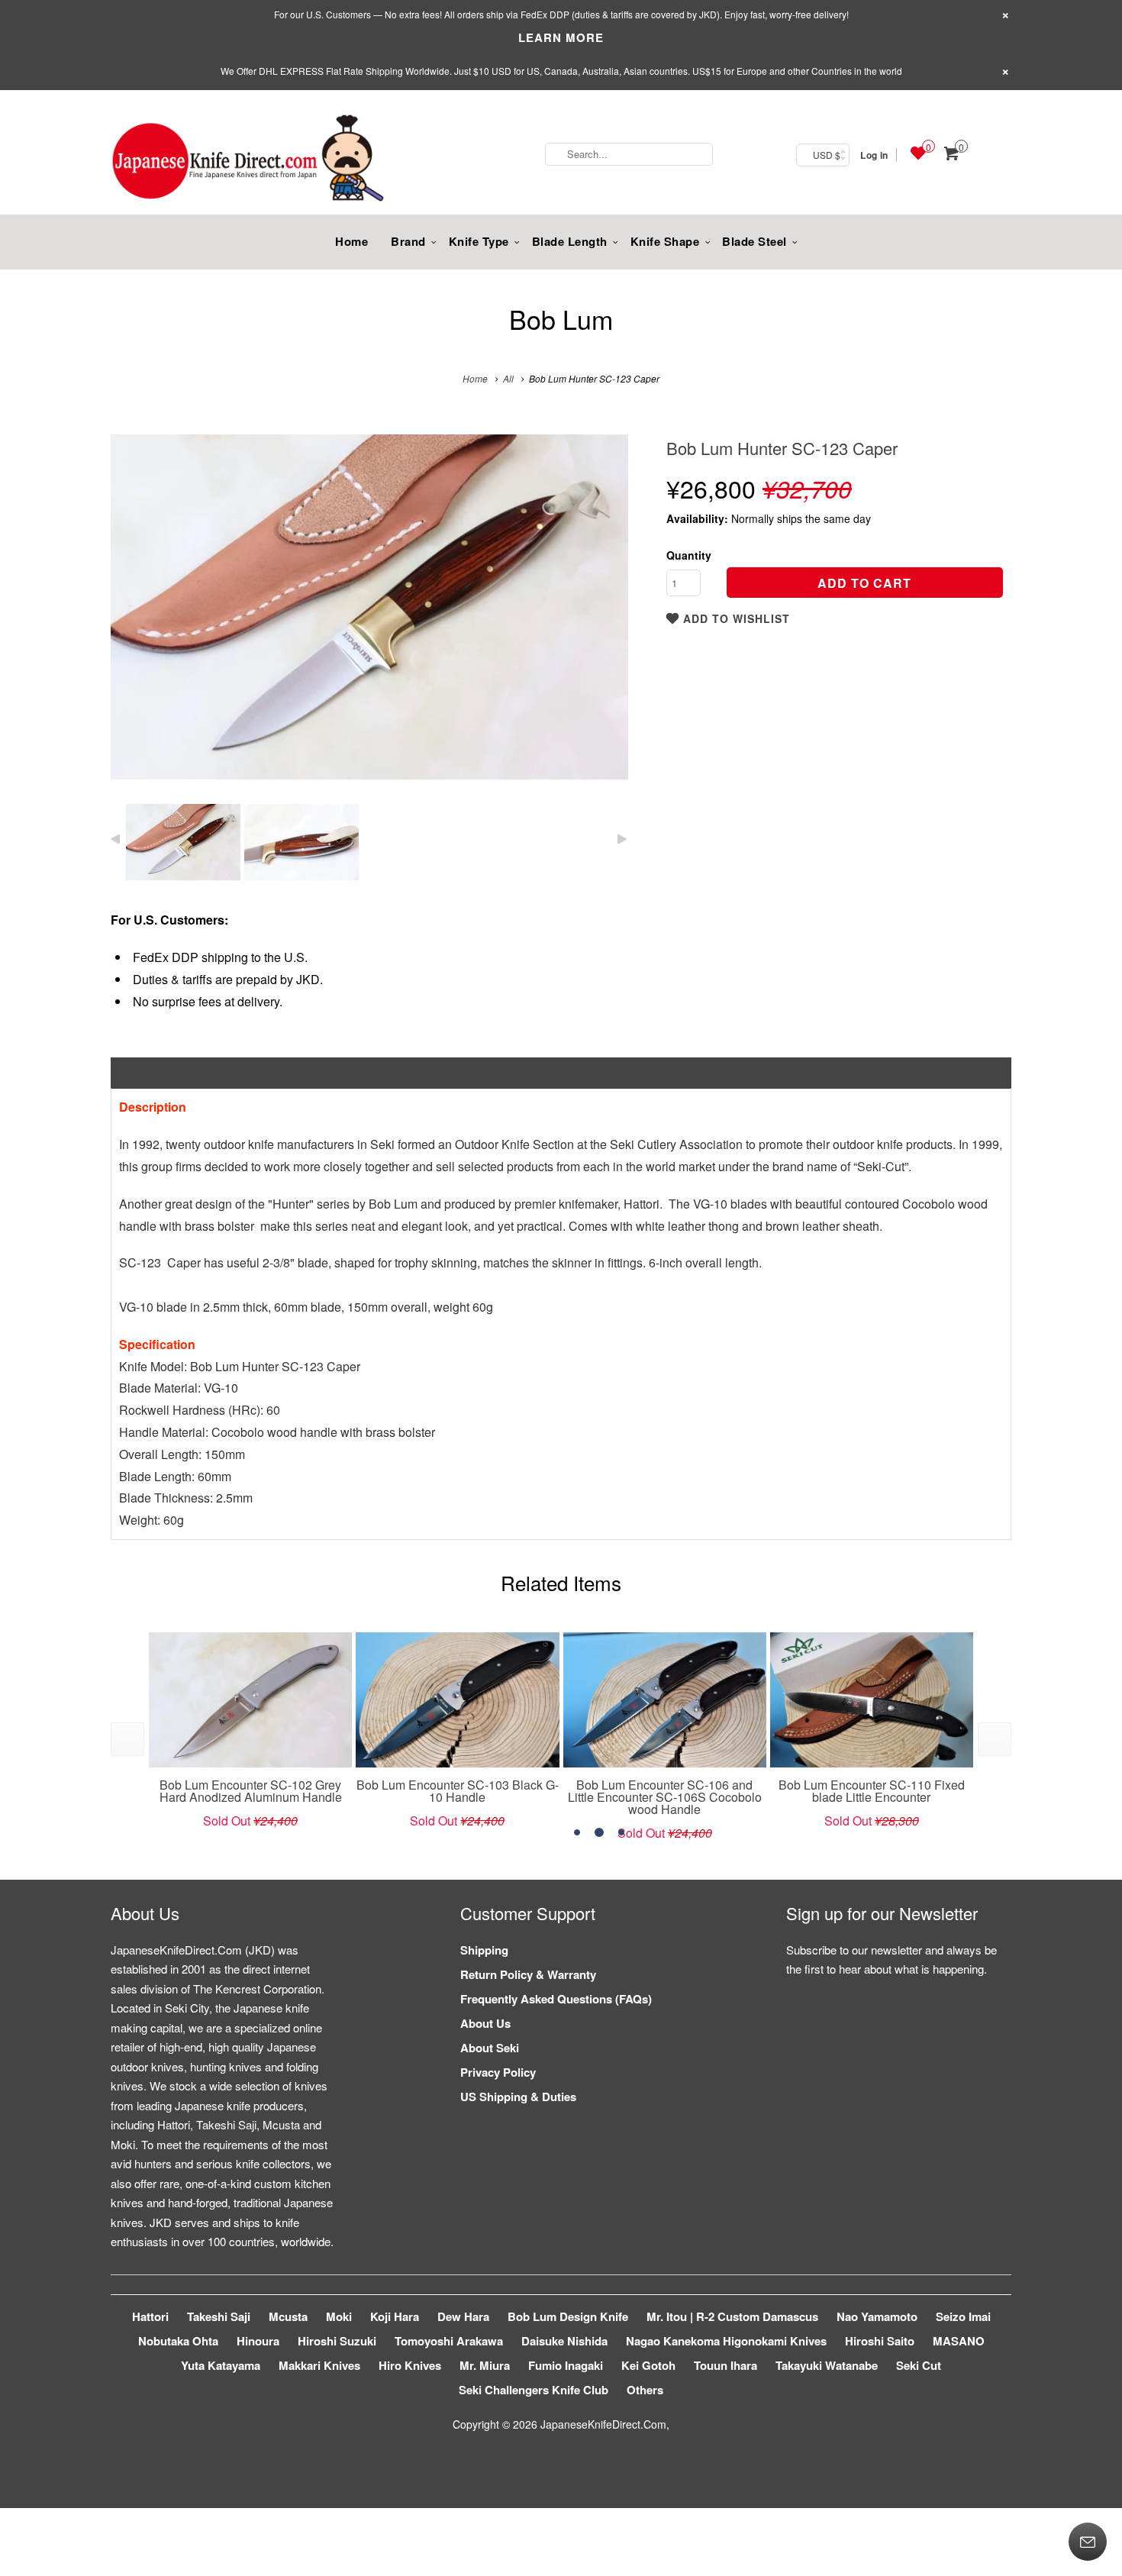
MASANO (959, 2341)
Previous (139, 618)
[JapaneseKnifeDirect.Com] (248, 160)
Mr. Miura (485, 2365)
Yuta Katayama (221, 2365)
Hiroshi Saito (880, 2341)
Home (351, 241)
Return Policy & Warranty (528, 1974)
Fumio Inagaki (566, 2365)
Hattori (150, 2316)
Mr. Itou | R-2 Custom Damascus (732, 2316)
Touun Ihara (725, 2365)
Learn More (561, 37)
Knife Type (479, 241)
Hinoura (258, 2341)
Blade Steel (754, 241)
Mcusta (288, 2316)
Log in (874, 155)
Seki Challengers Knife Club (534, 2390)
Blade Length (570, 241)
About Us (485, 2023)
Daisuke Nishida (564, 2341)
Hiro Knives (410, 2365)
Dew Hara (463, 2316)
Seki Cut (919, 2365)
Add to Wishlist (735, 618)
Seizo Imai (963, 2316)
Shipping (484, 1950)
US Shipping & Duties (518, 2097)
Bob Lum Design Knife (568, 2316)
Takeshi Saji (219, 2316)
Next (600, 618)
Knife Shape (665, 241)
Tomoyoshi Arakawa (449, 2341)
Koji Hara (395, 2316)
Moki (339, 2316)
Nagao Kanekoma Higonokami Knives (726, 2341)
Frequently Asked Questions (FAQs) (556, 1999)
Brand (408, 241)
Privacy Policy (498, 2072)
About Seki (490, 2048)
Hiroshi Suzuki (337, 2341)
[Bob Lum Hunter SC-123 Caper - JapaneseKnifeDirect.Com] (369, 607)
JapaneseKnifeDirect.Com (603, 2424)
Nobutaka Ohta (178, 2341)
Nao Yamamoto (877, 2316)
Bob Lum (561, 319)
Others (645, 2390)
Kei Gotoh (648, 2365)
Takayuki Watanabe (827, 2365)
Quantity (689, 555)
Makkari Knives (319, 2365)
